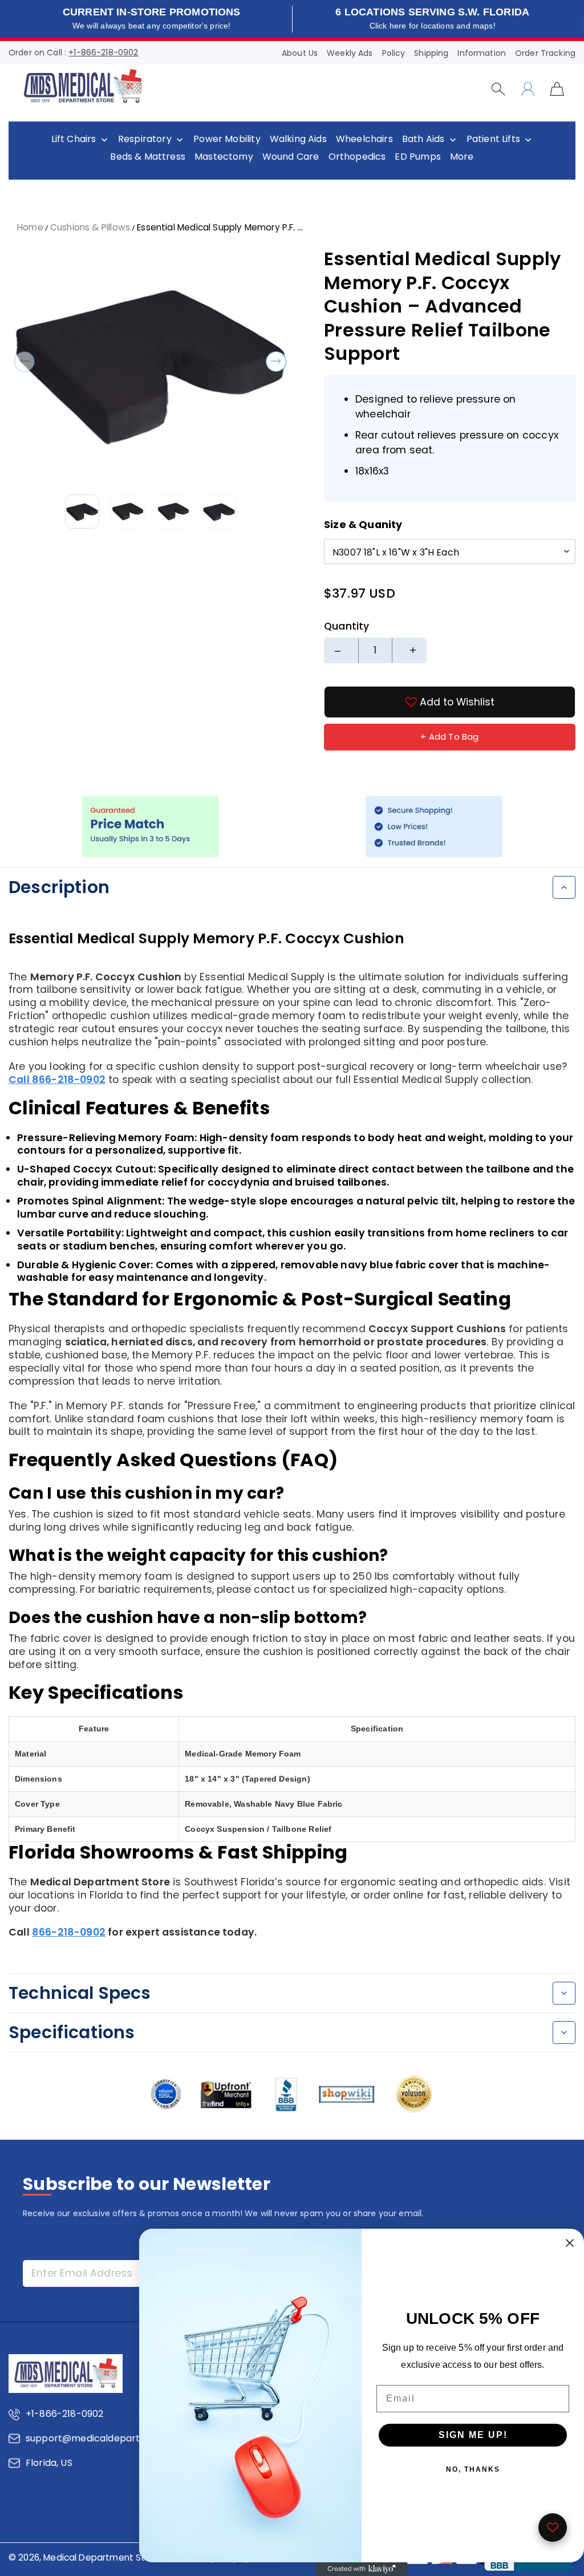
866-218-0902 (69, 1932)
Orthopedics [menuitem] (357, 157)
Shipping (431, 53)
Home (30, 227)
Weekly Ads (350, 53)
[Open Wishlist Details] (553, 2528)
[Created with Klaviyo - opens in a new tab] (362, 2569)
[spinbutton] (375, 650)
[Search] (498, 89)
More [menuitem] (462, 157)
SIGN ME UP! (473, 2435)
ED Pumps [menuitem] (417, 157)
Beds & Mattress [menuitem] (148, 157)
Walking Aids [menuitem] (298, 139)
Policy (394, 53)
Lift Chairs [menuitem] (74, 139)
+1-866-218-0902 (103, 52)
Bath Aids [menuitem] (423, 139)
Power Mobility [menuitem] (227, 139)
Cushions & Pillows (90, 227)
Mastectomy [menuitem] (224, 157)
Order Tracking (545, 53)
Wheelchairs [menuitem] (364, 139)
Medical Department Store (102, 2557)
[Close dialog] (570, 2243)
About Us (300, 53)
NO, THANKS (473, 2469)
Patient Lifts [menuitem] (493, 139)
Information (482, 53)
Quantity (346, 626)
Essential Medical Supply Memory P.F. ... (220, 227)
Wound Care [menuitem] (291, 157)
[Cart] (557, 88)
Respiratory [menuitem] (145, 139)
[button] (25, 362)
